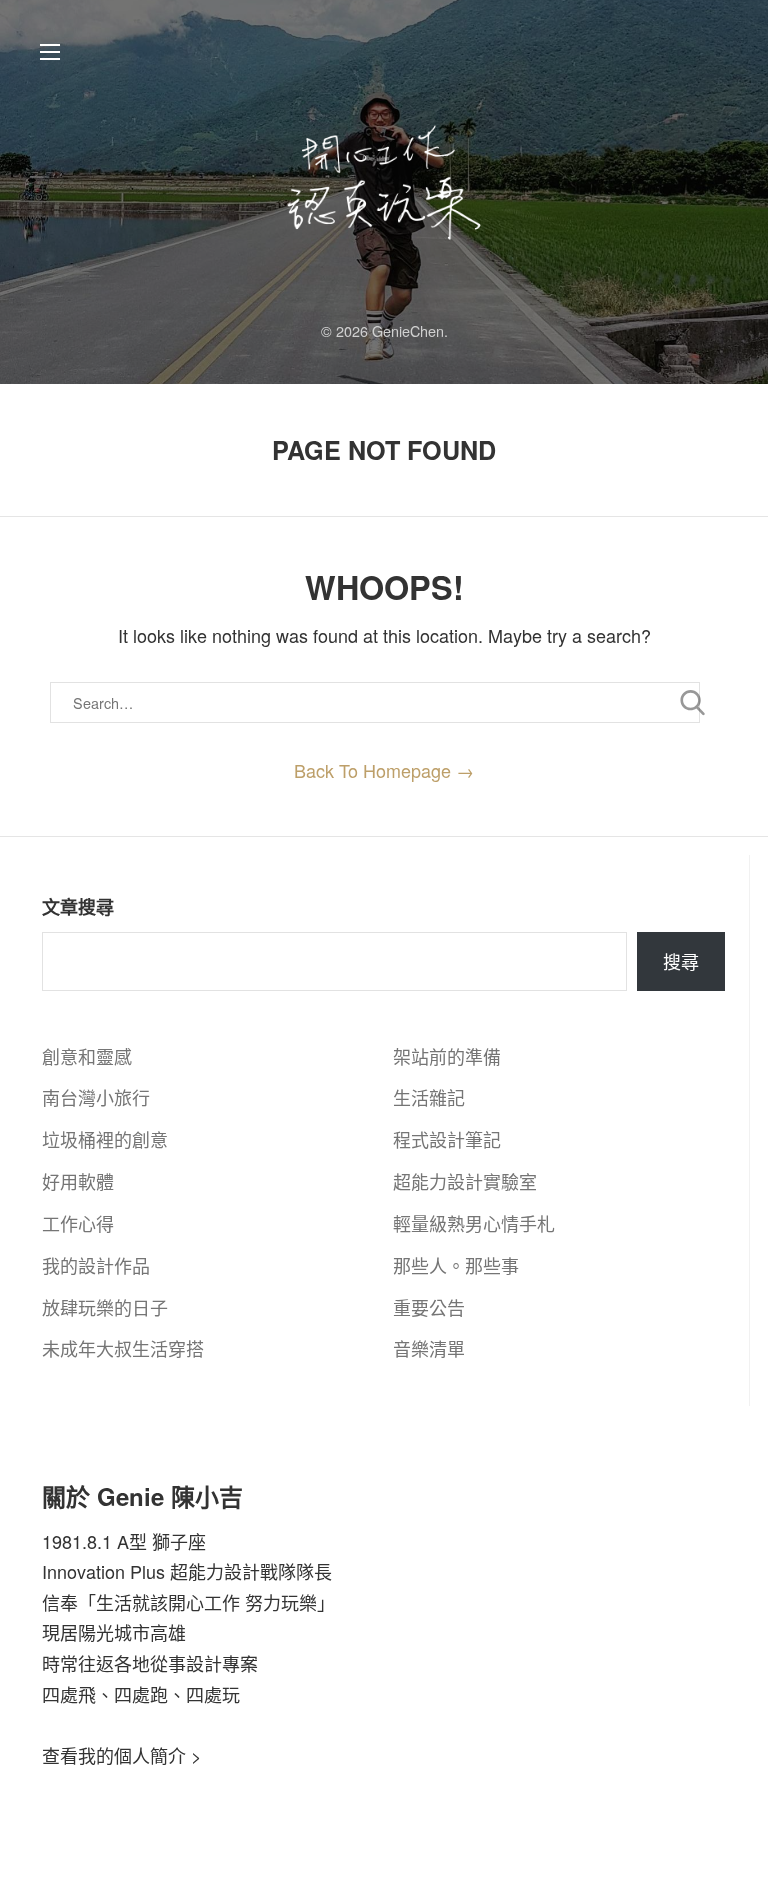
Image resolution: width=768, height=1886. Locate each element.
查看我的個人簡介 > (122, 1755)
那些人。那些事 (456, 1265)
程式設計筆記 (447, 1139)
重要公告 (429, 1307)
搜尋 (681, 961)
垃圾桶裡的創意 (105, 1139)
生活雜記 (429, 1097)
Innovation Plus (103, 1571)
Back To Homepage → (384, 770)
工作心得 (78, 1223)
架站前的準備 (447, 1056)
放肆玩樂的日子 (105, 1307)
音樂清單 (429, 1348)
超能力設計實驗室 (465, 1181)
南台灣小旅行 (96, 1097)
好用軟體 (78, 1181)
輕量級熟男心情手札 (474, 1223)
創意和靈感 (87, 1056)
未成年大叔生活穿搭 (123, 1348)
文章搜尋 (78, 907)
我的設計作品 (96, 1265)
